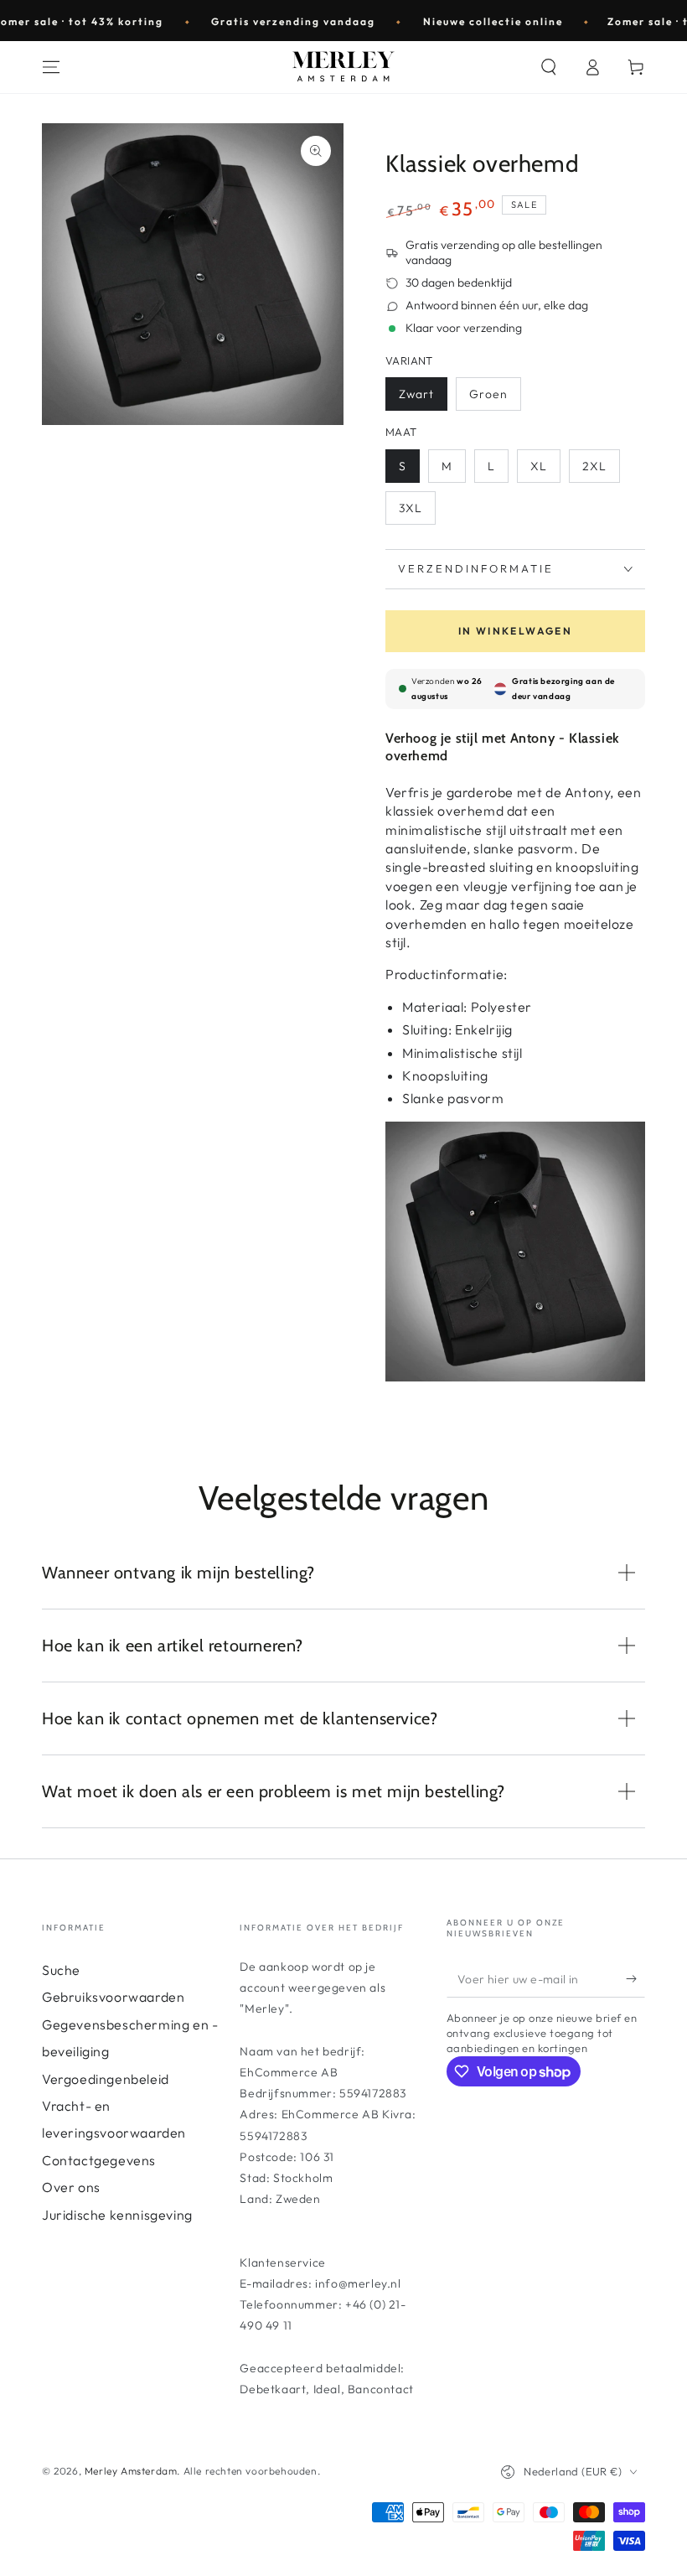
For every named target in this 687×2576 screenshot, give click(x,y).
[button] (549, 67)
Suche (61, 1970)
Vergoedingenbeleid (106, 2079)
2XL (594, 466)
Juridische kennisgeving (117, 2215)
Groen (488, 394)
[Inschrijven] (635, 1978)
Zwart (416, 394)
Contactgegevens (99, 2160)
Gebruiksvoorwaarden (113, 1997)
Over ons (71, 2187)
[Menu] (51, 67)
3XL (411, 508)
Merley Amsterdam (131, 2471)
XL (539, 466)
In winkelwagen (516, 631)
